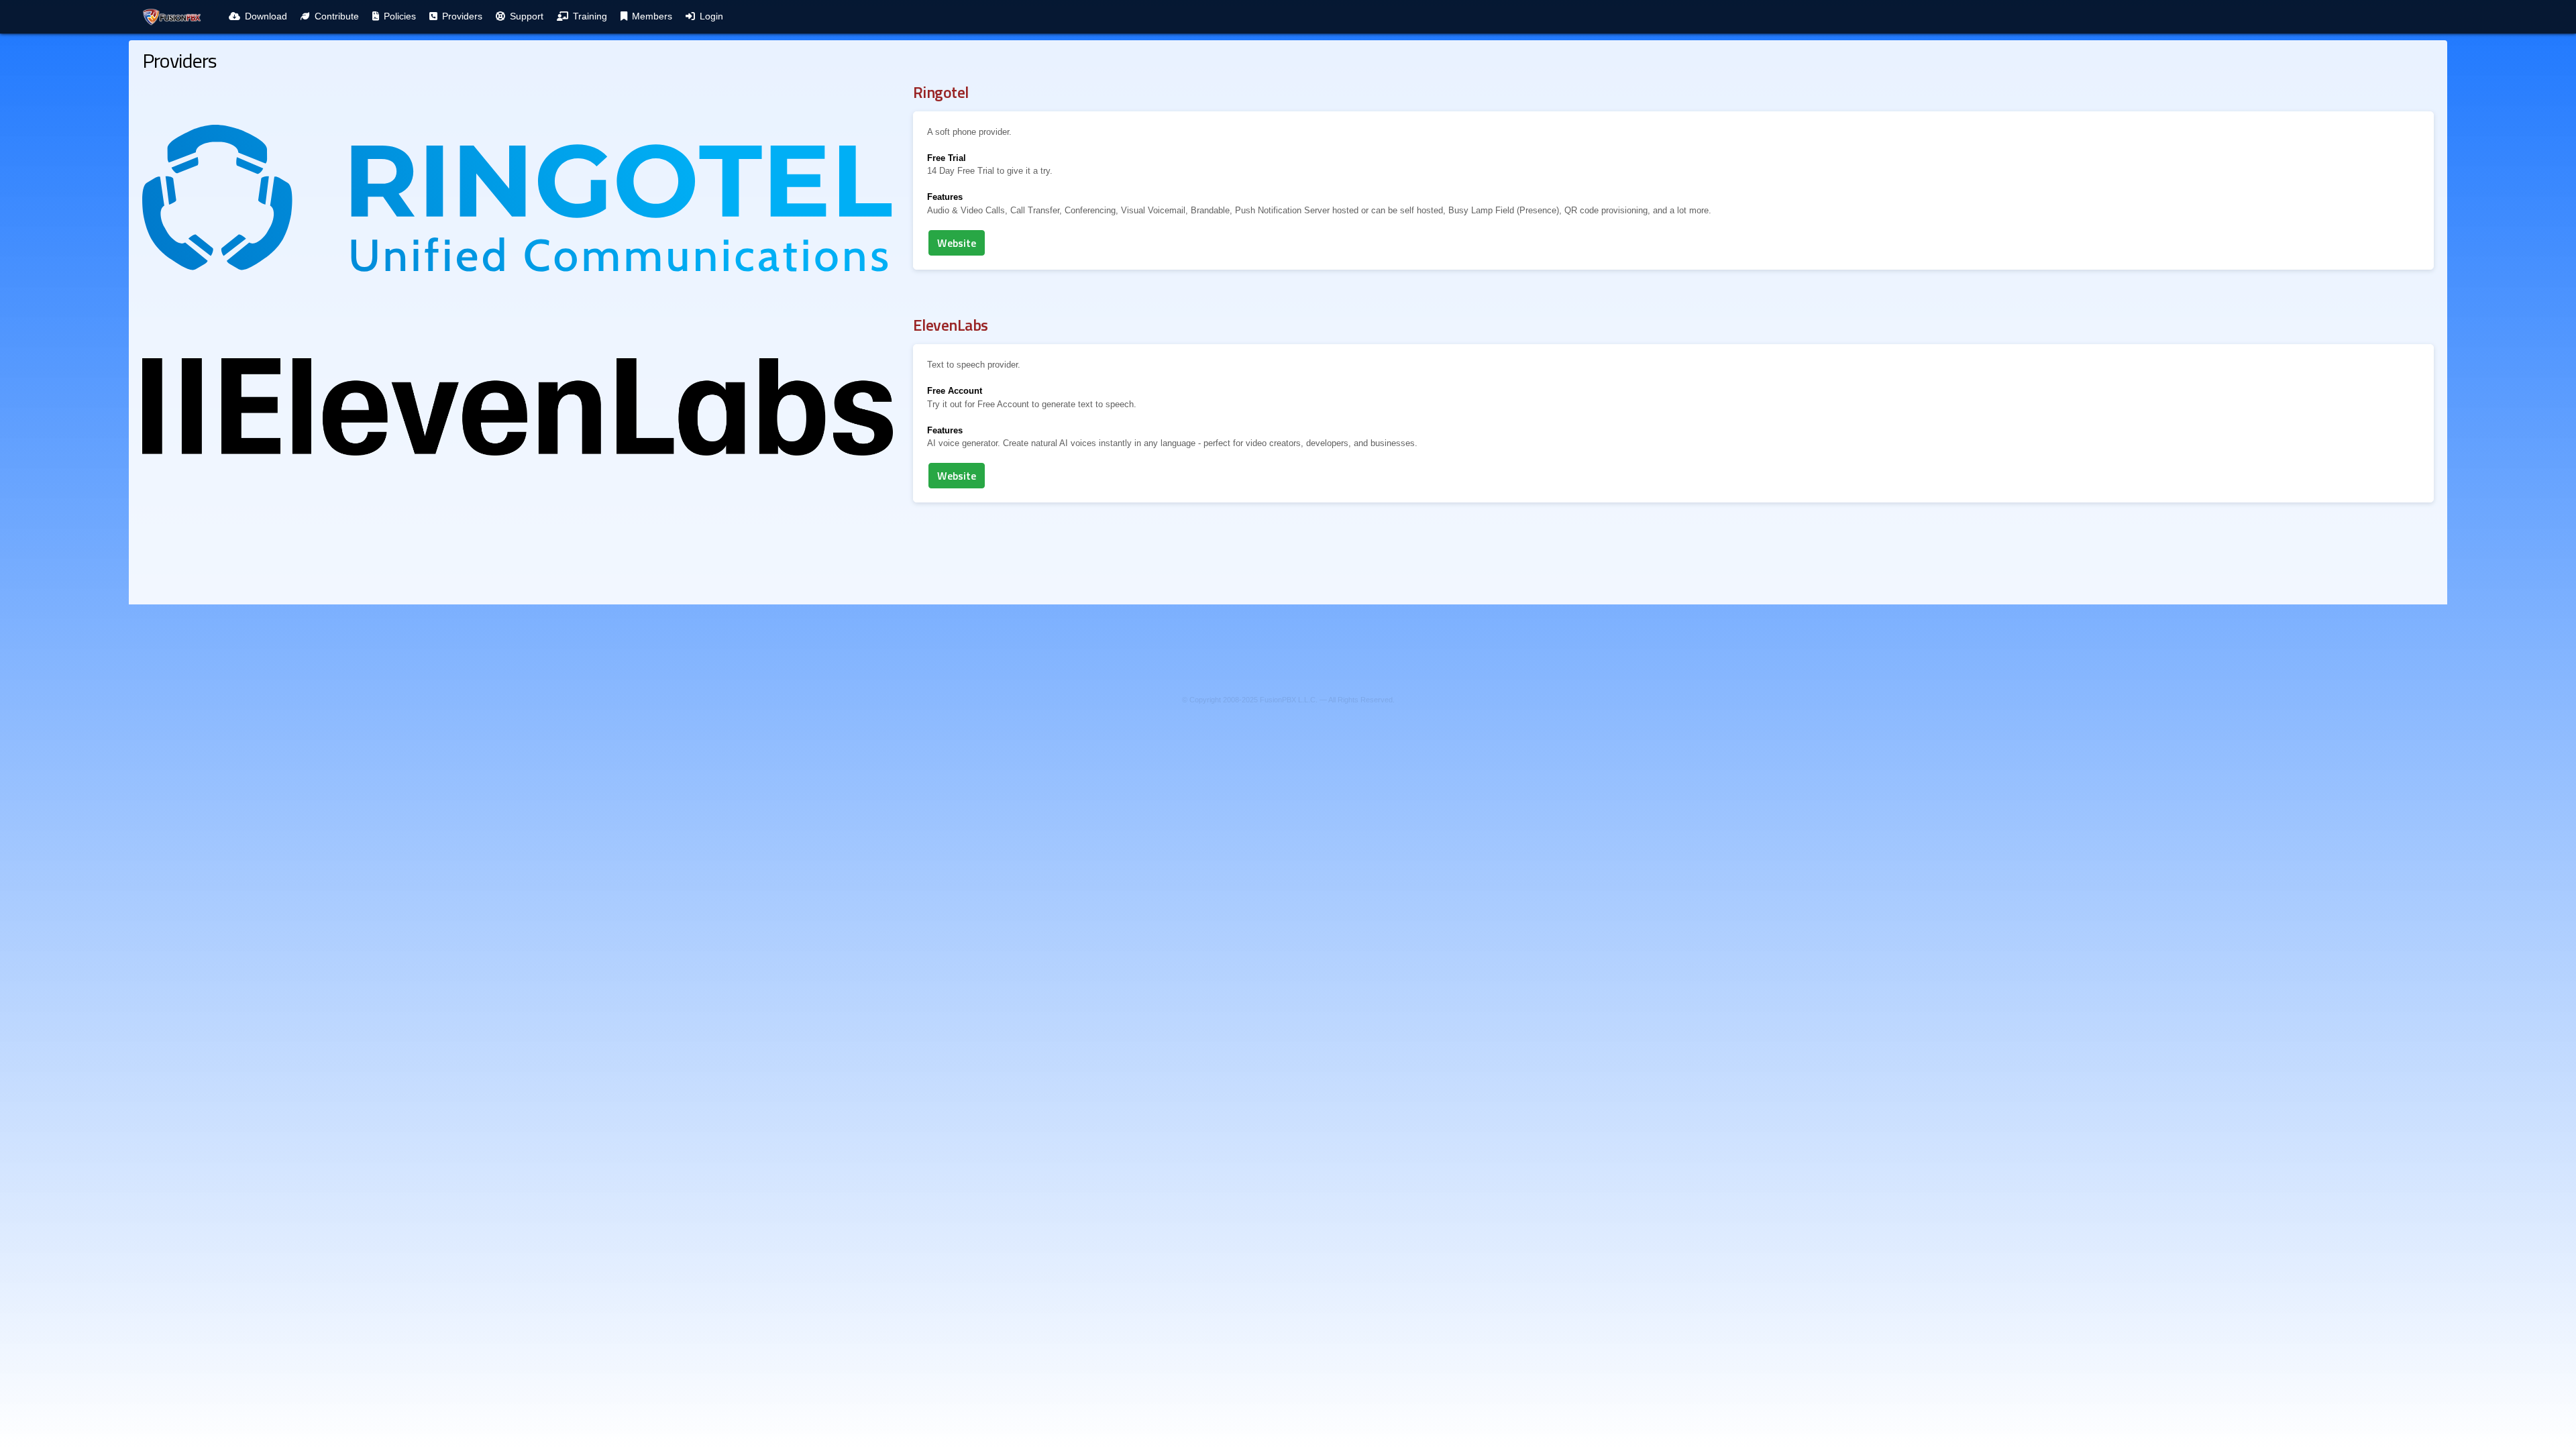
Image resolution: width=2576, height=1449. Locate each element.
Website (957, 243)
